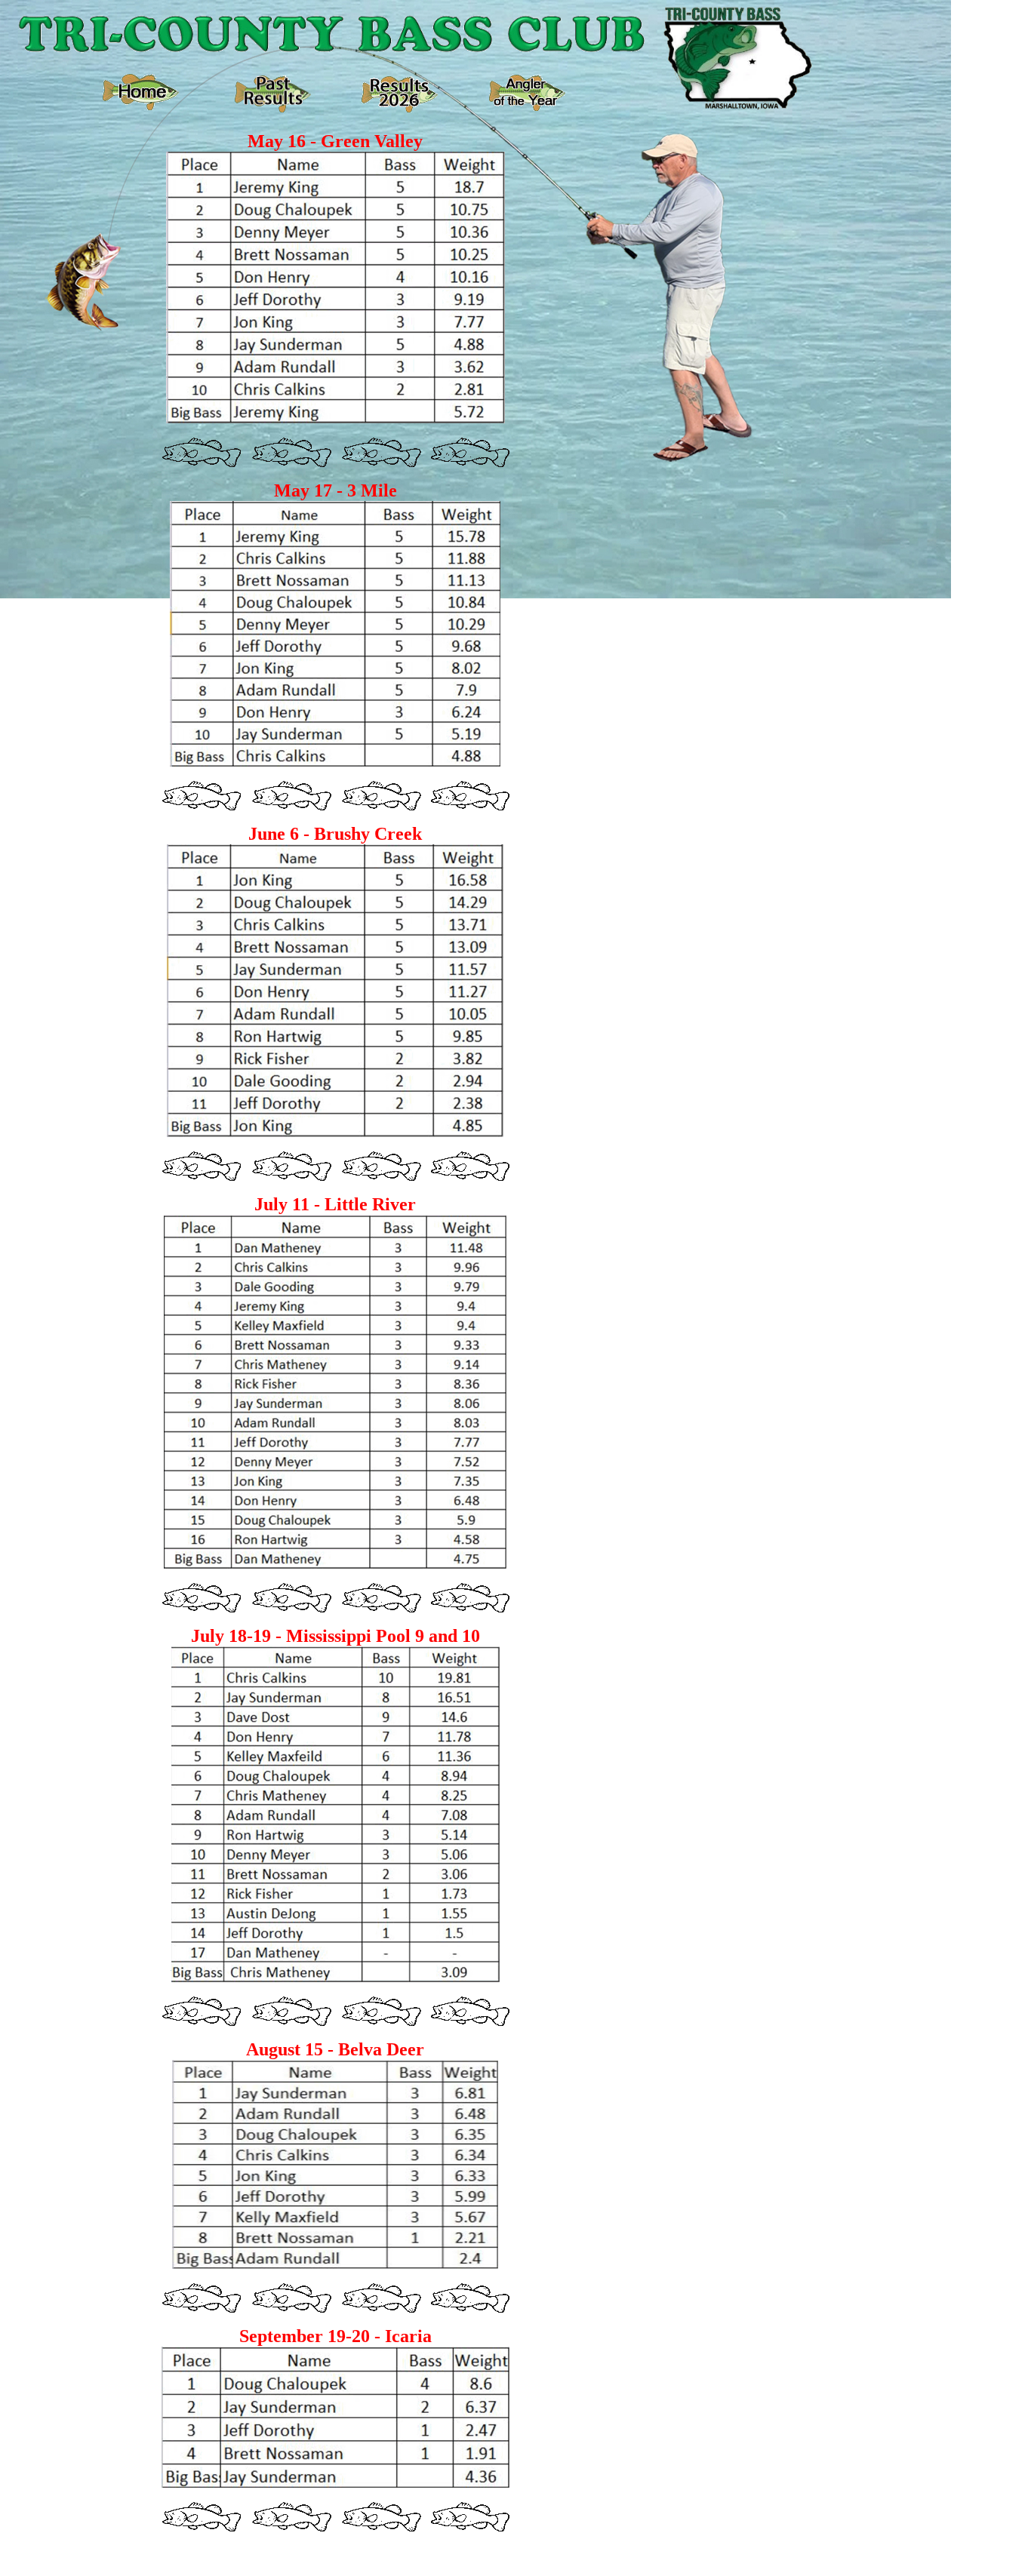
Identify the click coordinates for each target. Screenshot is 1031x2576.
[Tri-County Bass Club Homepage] (141, 106)
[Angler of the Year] (527, 107)
